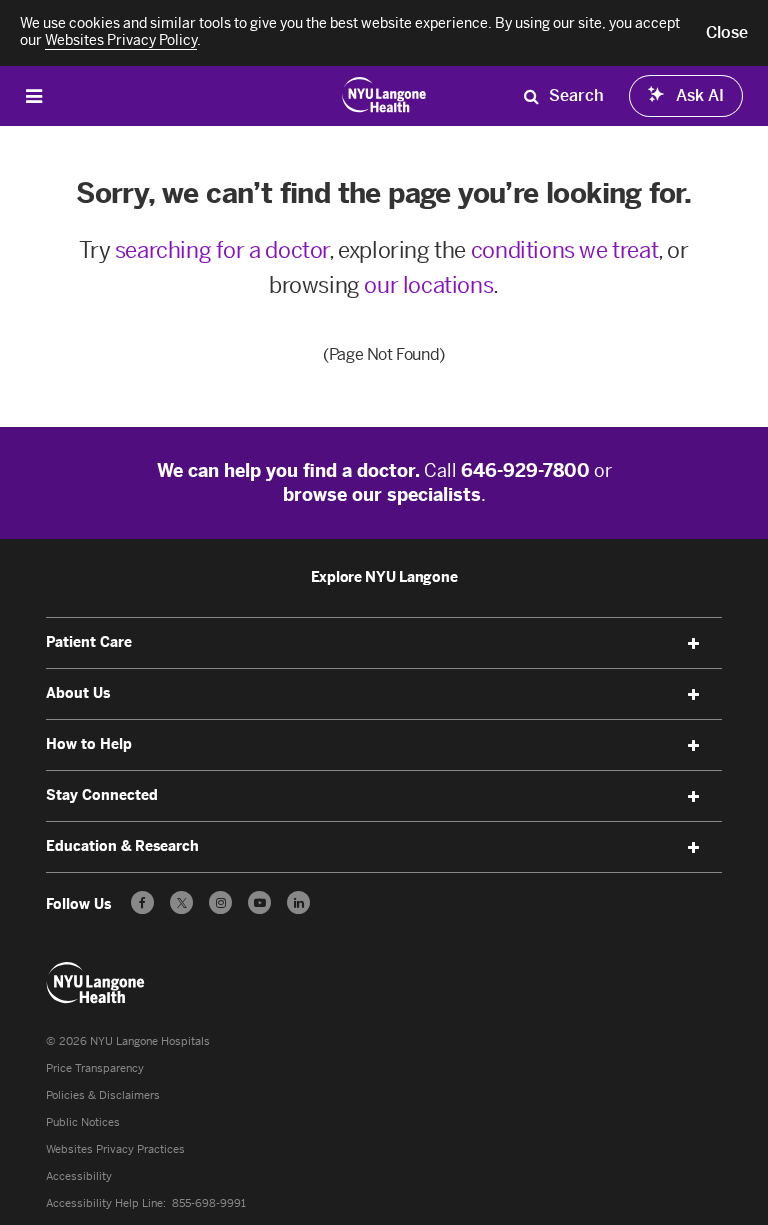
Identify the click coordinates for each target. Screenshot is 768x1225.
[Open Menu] (34, 95)
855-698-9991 (209, 1203)
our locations (428, 285)
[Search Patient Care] (531, 96)
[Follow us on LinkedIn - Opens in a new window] (298, 902)
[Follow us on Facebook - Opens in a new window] (142, 902)
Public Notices (83, 1122)
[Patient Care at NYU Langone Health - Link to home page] (384, 94)
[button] (727, 33)
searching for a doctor (222, 250)
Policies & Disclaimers (103, 1095)
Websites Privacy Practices (115, 1149)
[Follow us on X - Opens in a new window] (181, 902)
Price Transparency (95, 1068)
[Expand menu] (694, 644)
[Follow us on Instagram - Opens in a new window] (220, 902)
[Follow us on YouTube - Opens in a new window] (259, 902)
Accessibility (79, 1176)
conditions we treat (564, 250)
